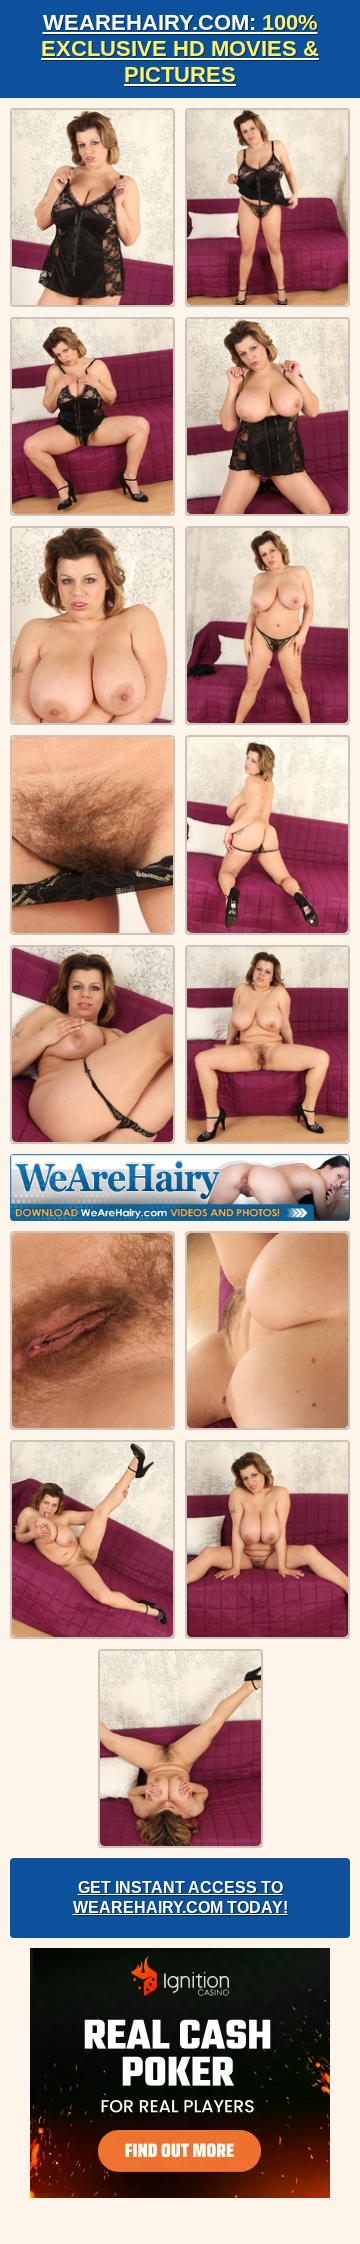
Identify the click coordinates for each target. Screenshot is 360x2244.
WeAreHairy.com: (180, 48)
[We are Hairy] (180, 1187)
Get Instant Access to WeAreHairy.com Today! (180, 1897)
